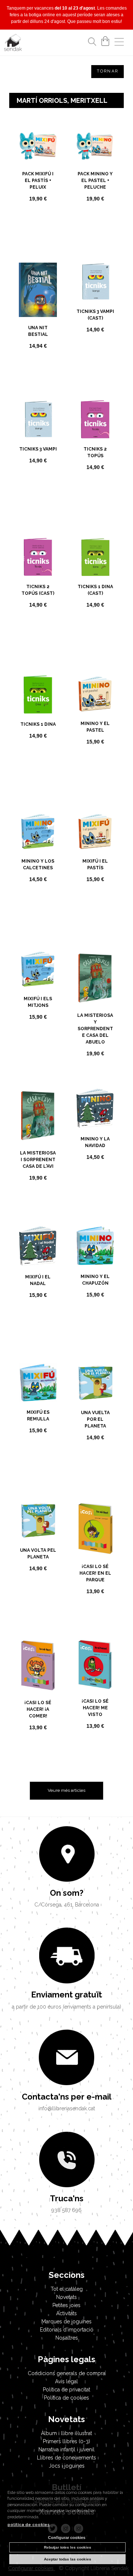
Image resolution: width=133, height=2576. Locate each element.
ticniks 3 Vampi (38, 449)
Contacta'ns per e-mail (67, 2097)
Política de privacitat (66, 2390)
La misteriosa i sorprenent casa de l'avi (38, 1160)
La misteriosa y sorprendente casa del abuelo (95, 1029)
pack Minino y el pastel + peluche (95, 181)
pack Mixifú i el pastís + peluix (38, 181)
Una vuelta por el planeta (95, 1419)
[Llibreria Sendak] (13, 44)
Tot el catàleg (67, 2289)
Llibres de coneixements (66, 2458)
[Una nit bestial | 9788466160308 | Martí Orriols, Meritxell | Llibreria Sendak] (38, 290)
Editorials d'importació (67, 2330)
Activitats (66, 2313)
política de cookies (28, 2525)
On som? (67, 1893)
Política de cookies (66, 2398)
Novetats (66, 2297)
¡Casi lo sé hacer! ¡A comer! (38, 1709)
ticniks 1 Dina (38, 724)
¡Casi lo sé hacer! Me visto (95, 1708)
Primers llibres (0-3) (66, 2441)
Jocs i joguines (67, 2466)
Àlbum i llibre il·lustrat (66, 2433)
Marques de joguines (66, 2322)
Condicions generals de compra (66, 2373)
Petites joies (66, 2305)
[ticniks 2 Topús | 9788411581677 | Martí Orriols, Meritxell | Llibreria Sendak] (95, 419)
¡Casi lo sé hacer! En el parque (95, 1573)
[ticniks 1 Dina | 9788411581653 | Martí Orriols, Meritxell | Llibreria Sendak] (38, 694)
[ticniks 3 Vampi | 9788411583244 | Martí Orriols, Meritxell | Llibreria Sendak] (38, 419)
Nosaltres (67, 2338)
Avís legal (66, 2381)
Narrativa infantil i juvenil (66, 2449)
